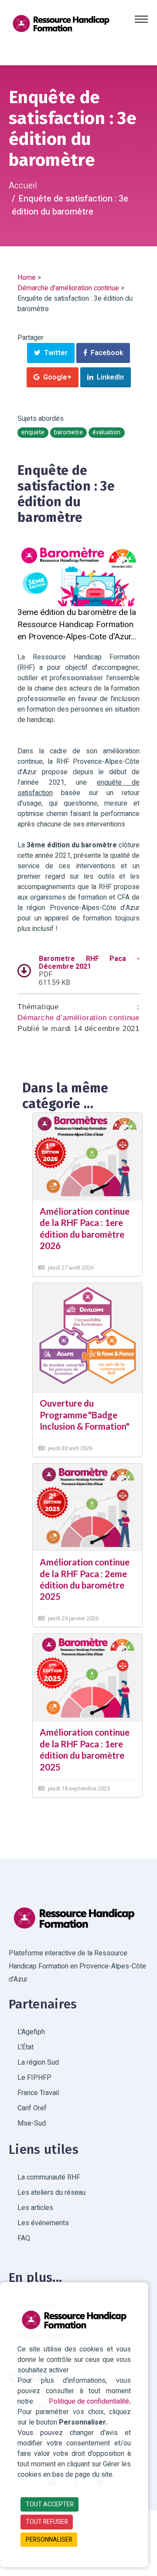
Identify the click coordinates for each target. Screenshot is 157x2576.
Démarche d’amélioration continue (68, 288)
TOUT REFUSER (47, 2522)
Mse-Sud (32, 2123)
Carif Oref (32, 2108)
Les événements (43, 2223)
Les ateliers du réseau (51, 2193)
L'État (26, 2047)
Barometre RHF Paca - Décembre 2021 (89, 963)
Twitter (54, 353)
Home (27, 278)
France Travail (38, 2093)
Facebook (105, 353)
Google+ (56, 377)
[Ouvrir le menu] (141, 19)
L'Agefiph (31, 2032)
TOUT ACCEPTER (50, 2504)
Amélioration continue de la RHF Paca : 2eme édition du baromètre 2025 (85, 1579)
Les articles (35, 2208)
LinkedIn (109, 377)
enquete (33, 433)
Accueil (23, 186)
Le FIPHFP (34, 2078)
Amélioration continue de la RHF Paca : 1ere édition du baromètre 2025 (85, 1749)
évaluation (106, 433)
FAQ (24, 2238)
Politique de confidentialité (89, 2401)
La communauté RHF (49, 2177)
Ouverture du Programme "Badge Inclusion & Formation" (85, 1415)
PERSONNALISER (49, 2540)
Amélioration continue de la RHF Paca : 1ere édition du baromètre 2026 (85, 1228)
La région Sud (38, 2062)
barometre (68, 433)
